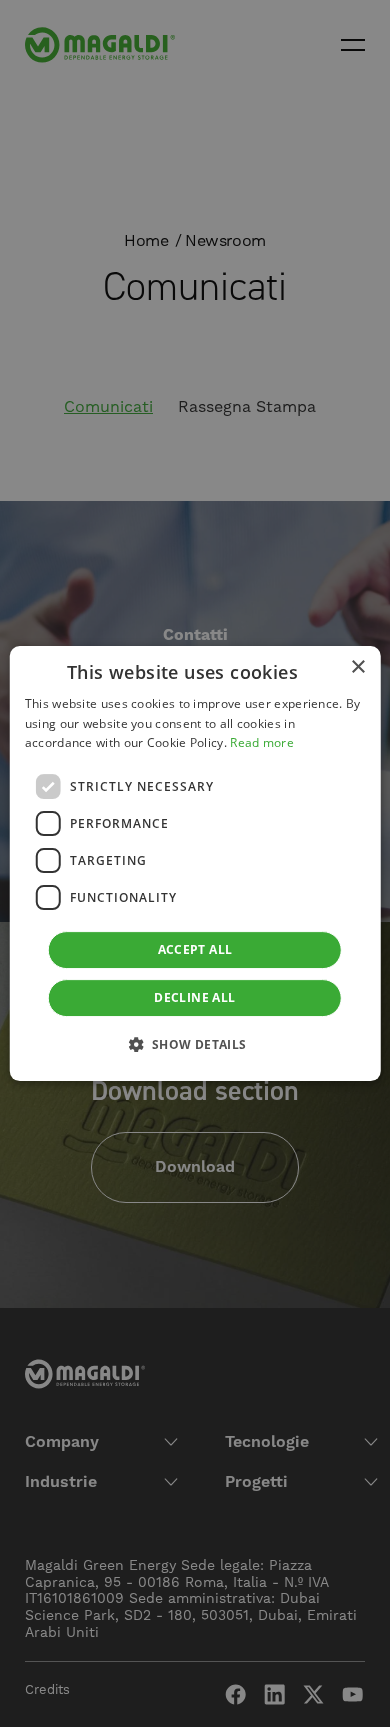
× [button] (357, 667)
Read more (262, 743)
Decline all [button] (194, 997)
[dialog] (195, 864)
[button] (194, 1044)
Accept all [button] (195, 949)
